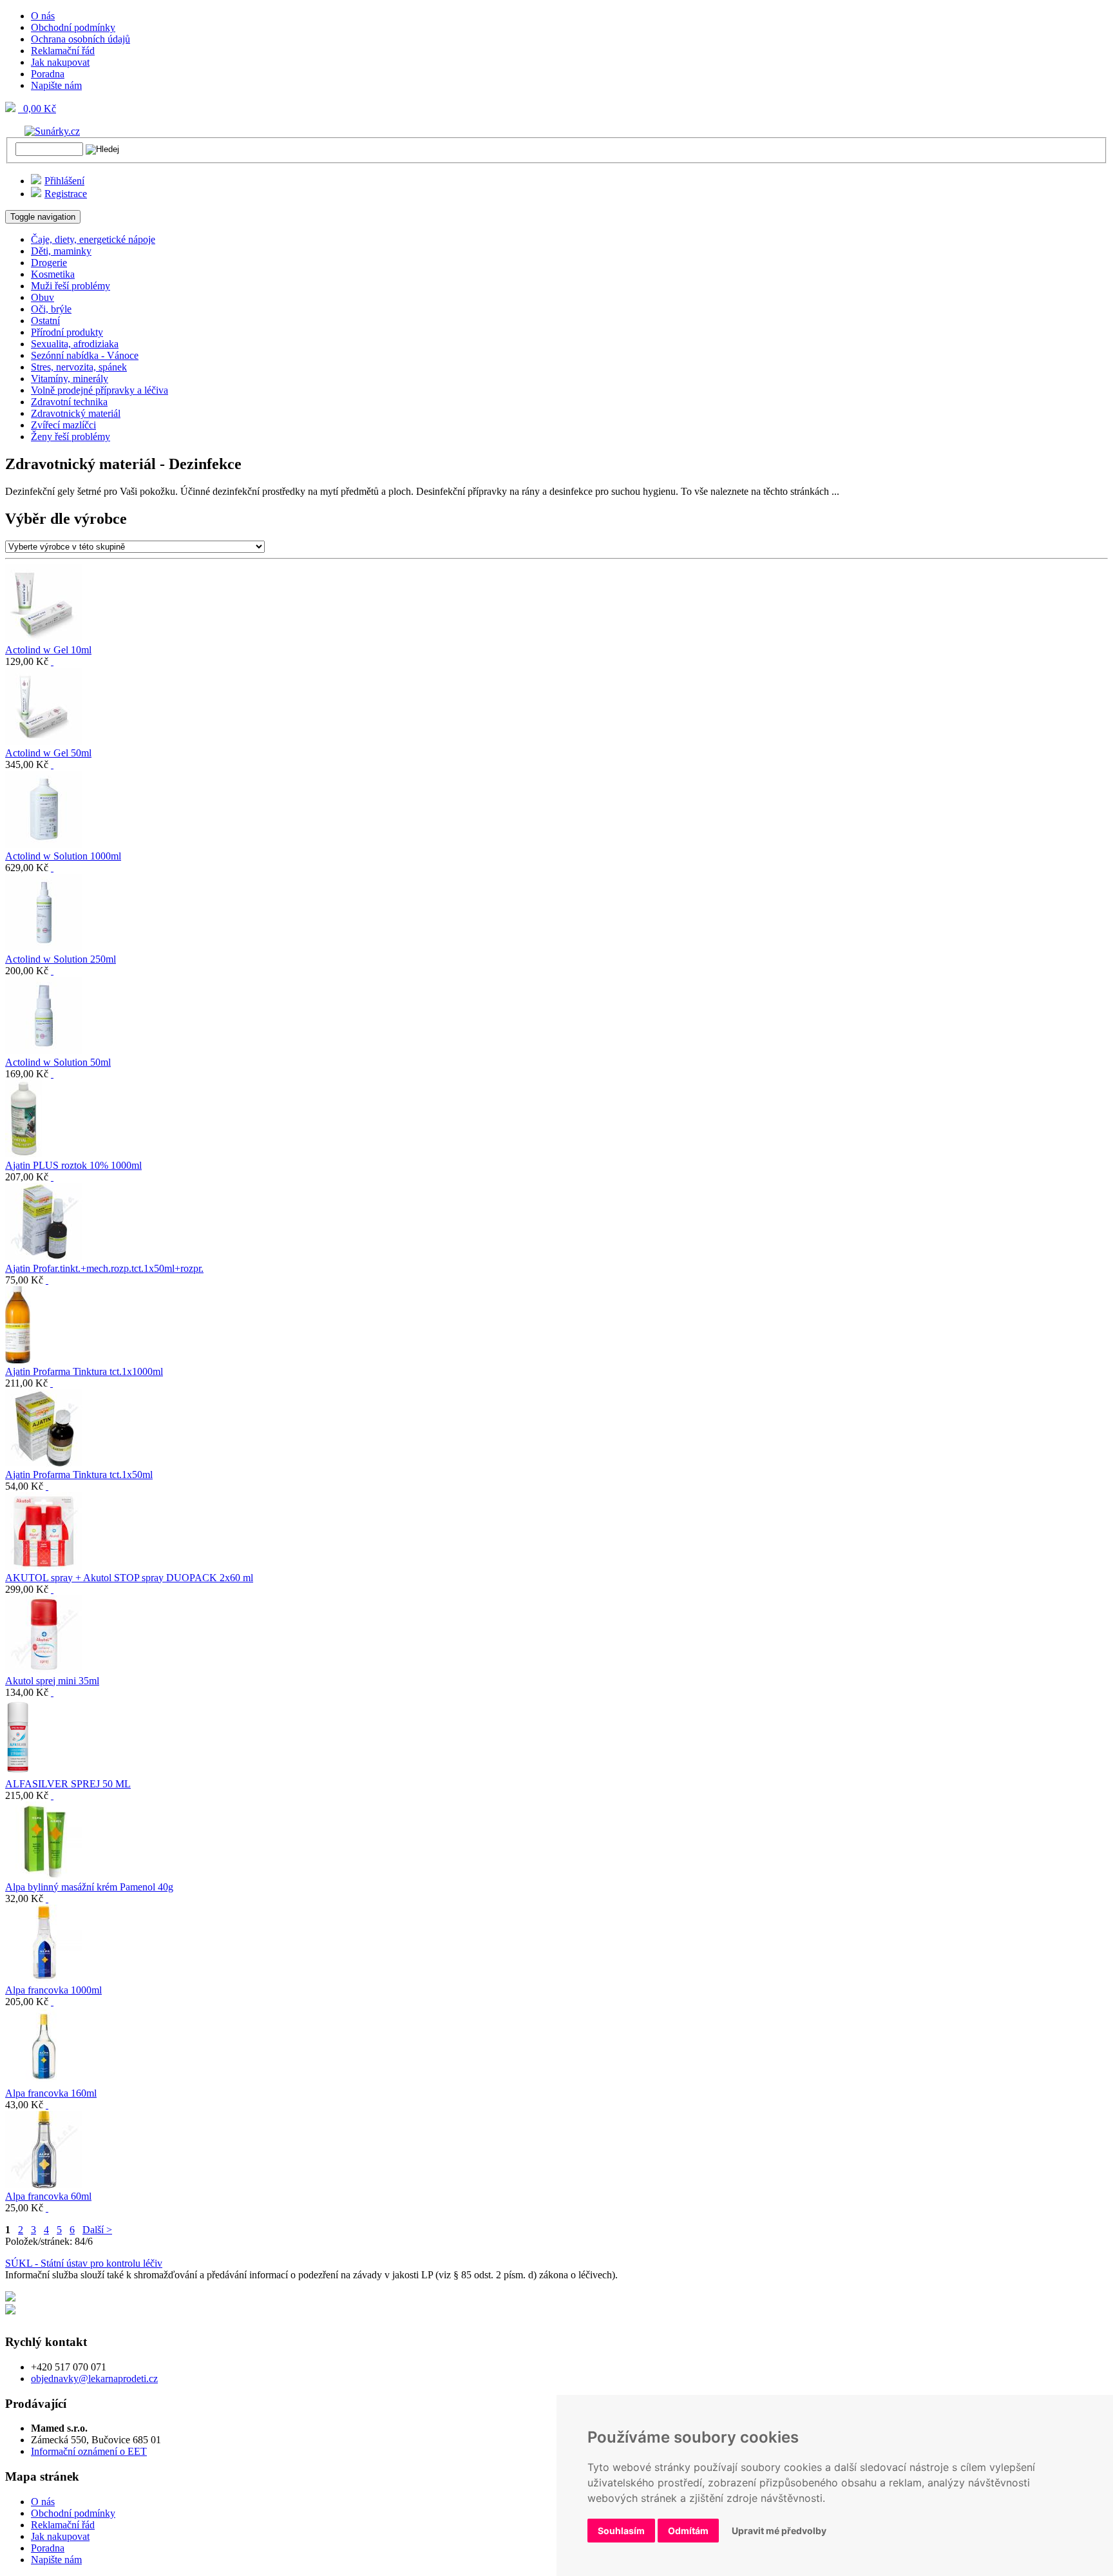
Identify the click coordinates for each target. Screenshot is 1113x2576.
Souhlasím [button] (621, 2531)
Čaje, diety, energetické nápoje (93, 239)
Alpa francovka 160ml (51, 2093)
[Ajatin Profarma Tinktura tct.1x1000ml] (18, 1360)
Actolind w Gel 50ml (48, 753)
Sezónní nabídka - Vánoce (85, 355)
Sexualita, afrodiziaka (75, 344)
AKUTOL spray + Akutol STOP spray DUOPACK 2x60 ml (129, 1578)
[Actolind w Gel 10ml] (44, 638)
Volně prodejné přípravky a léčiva (100, 390)
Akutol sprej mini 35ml (52, 1681)
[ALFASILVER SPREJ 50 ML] (19, 1772)
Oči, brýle (51, 309)
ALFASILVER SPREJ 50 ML (68, 1784)
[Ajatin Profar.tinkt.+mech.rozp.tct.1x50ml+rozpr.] (44, 1257)
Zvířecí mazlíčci (63, 425)
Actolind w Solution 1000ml (63, 856)
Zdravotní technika (69, 402)
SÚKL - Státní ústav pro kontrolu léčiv (84, 2263)
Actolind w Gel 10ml (48, 650)
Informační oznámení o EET (89, 2451)
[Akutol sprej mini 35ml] (44, 1669)
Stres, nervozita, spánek (79, 367)
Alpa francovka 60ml (48, 2196)
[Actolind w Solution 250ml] (44, 947)
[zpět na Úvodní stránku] (43, 130)
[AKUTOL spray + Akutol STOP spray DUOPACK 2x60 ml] (44, 1566)
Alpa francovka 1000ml (53, 1990)
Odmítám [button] (688, 2531)
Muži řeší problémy (71, 286)
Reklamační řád (63, 51)
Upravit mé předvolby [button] (779, 2531)
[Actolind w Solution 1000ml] (44, 844)
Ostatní (45, 321)
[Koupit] (52, 661)
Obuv (43, 297)
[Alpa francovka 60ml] (44, 2185)
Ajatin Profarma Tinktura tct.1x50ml (79, 1475)
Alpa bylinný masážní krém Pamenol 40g (89, 1887)
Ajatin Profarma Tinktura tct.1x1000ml (84, 1371)
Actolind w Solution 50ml (58, 1062)
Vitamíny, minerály (70, 379)
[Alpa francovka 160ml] (44, 2081)
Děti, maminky (61, 251)
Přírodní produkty (67, 332)
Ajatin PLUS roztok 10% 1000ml (73, 1165)
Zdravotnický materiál (76, 413)
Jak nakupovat (60, 62)
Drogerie (49, 263)
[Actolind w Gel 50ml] (44, 741)
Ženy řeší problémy (71, 437)
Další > (97, 2230)
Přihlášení (64, 181)
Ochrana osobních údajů (81, 39)
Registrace (66, 194)
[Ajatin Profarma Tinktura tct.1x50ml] (44, 1463)
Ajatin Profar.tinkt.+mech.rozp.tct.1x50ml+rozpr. (104, 1268)
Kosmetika (53, 274)
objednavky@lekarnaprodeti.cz (94, 2379)
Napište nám (56, 85)
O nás (43, 16)
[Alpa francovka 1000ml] (44, 1978)
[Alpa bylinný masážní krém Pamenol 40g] (44, 1875)
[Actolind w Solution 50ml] (44, 1051)
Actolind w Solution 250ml (61, 959)
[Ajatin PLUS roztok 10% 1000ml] (24, 1154)
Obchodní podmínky (73, 27)
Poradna (48, 74)
